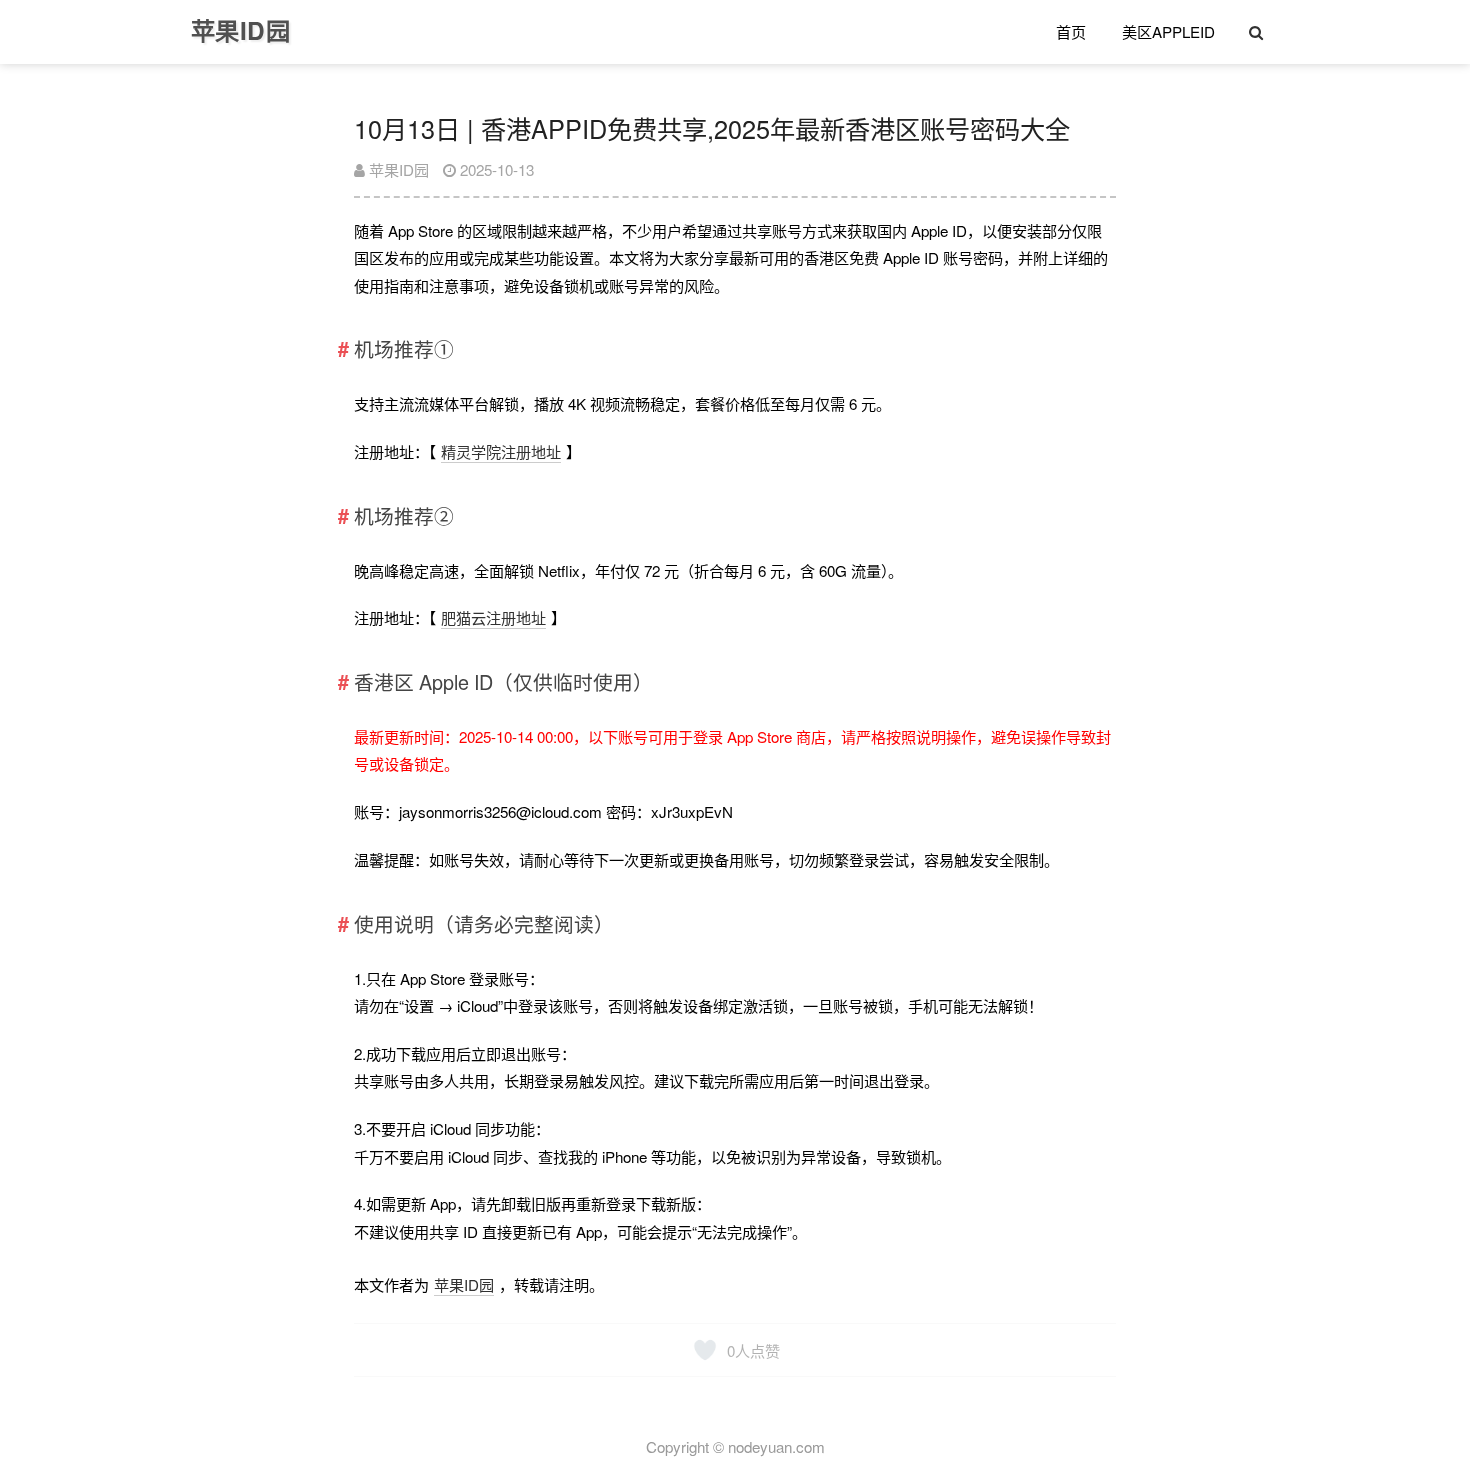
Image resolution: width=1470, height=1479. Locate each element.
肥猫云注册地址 (493, 617)
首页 (1071, 31)
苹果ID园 (397, 169)
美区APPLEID (1168, 31)
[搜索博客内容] (1256, 32)
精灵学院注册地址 (501, 451)
